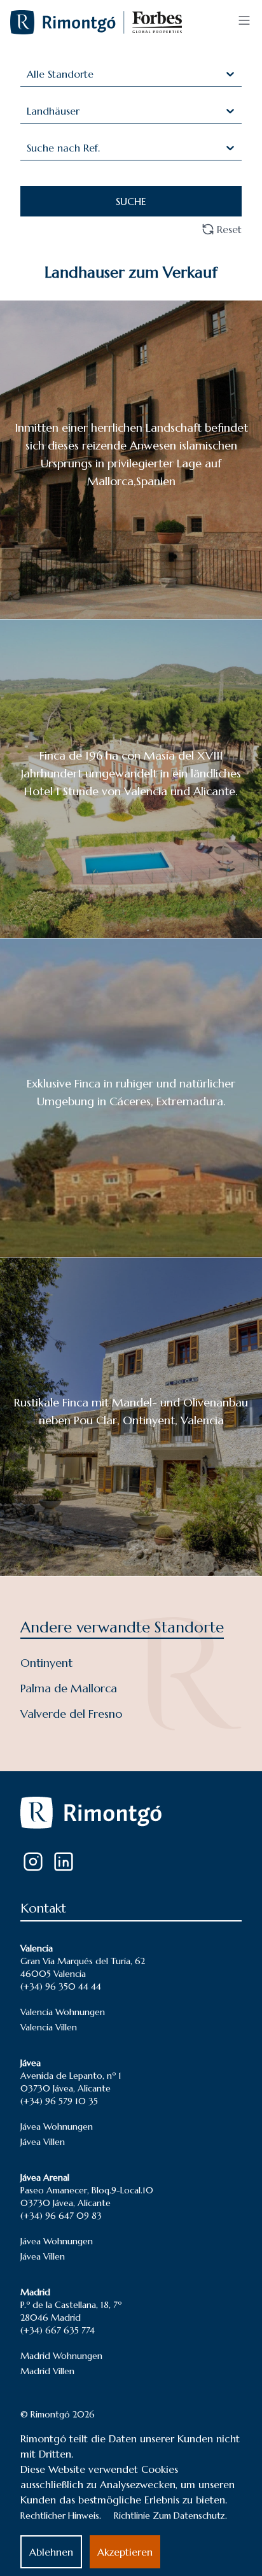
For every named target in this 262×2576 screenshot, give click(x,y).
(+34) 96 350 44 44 (61, 1986)
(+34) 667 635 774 (58, 2330)
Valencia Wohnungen (63, 2012)
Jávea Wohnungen (57, 2127)
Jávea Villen (43, 2142)
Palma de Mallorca (69, 1688)
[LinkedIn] (64, 1862)
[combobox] (28, 74)
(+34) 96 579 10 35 (59, 2101)
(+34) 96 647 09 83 (61, 2216)
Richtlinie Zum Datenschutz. (170, 2516)
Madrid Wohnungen (61, 2356)
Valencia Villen (49, 2027)
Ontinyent (46, 1663)
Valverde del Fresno (71, 1714)
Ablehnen (51, 2552)
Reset (229, 229)
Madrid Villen (47, 2371)
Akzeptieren (125, 2552)
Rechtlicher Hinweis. (61, 2516)
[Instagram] (33, 1862)
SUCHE (131, 201)
